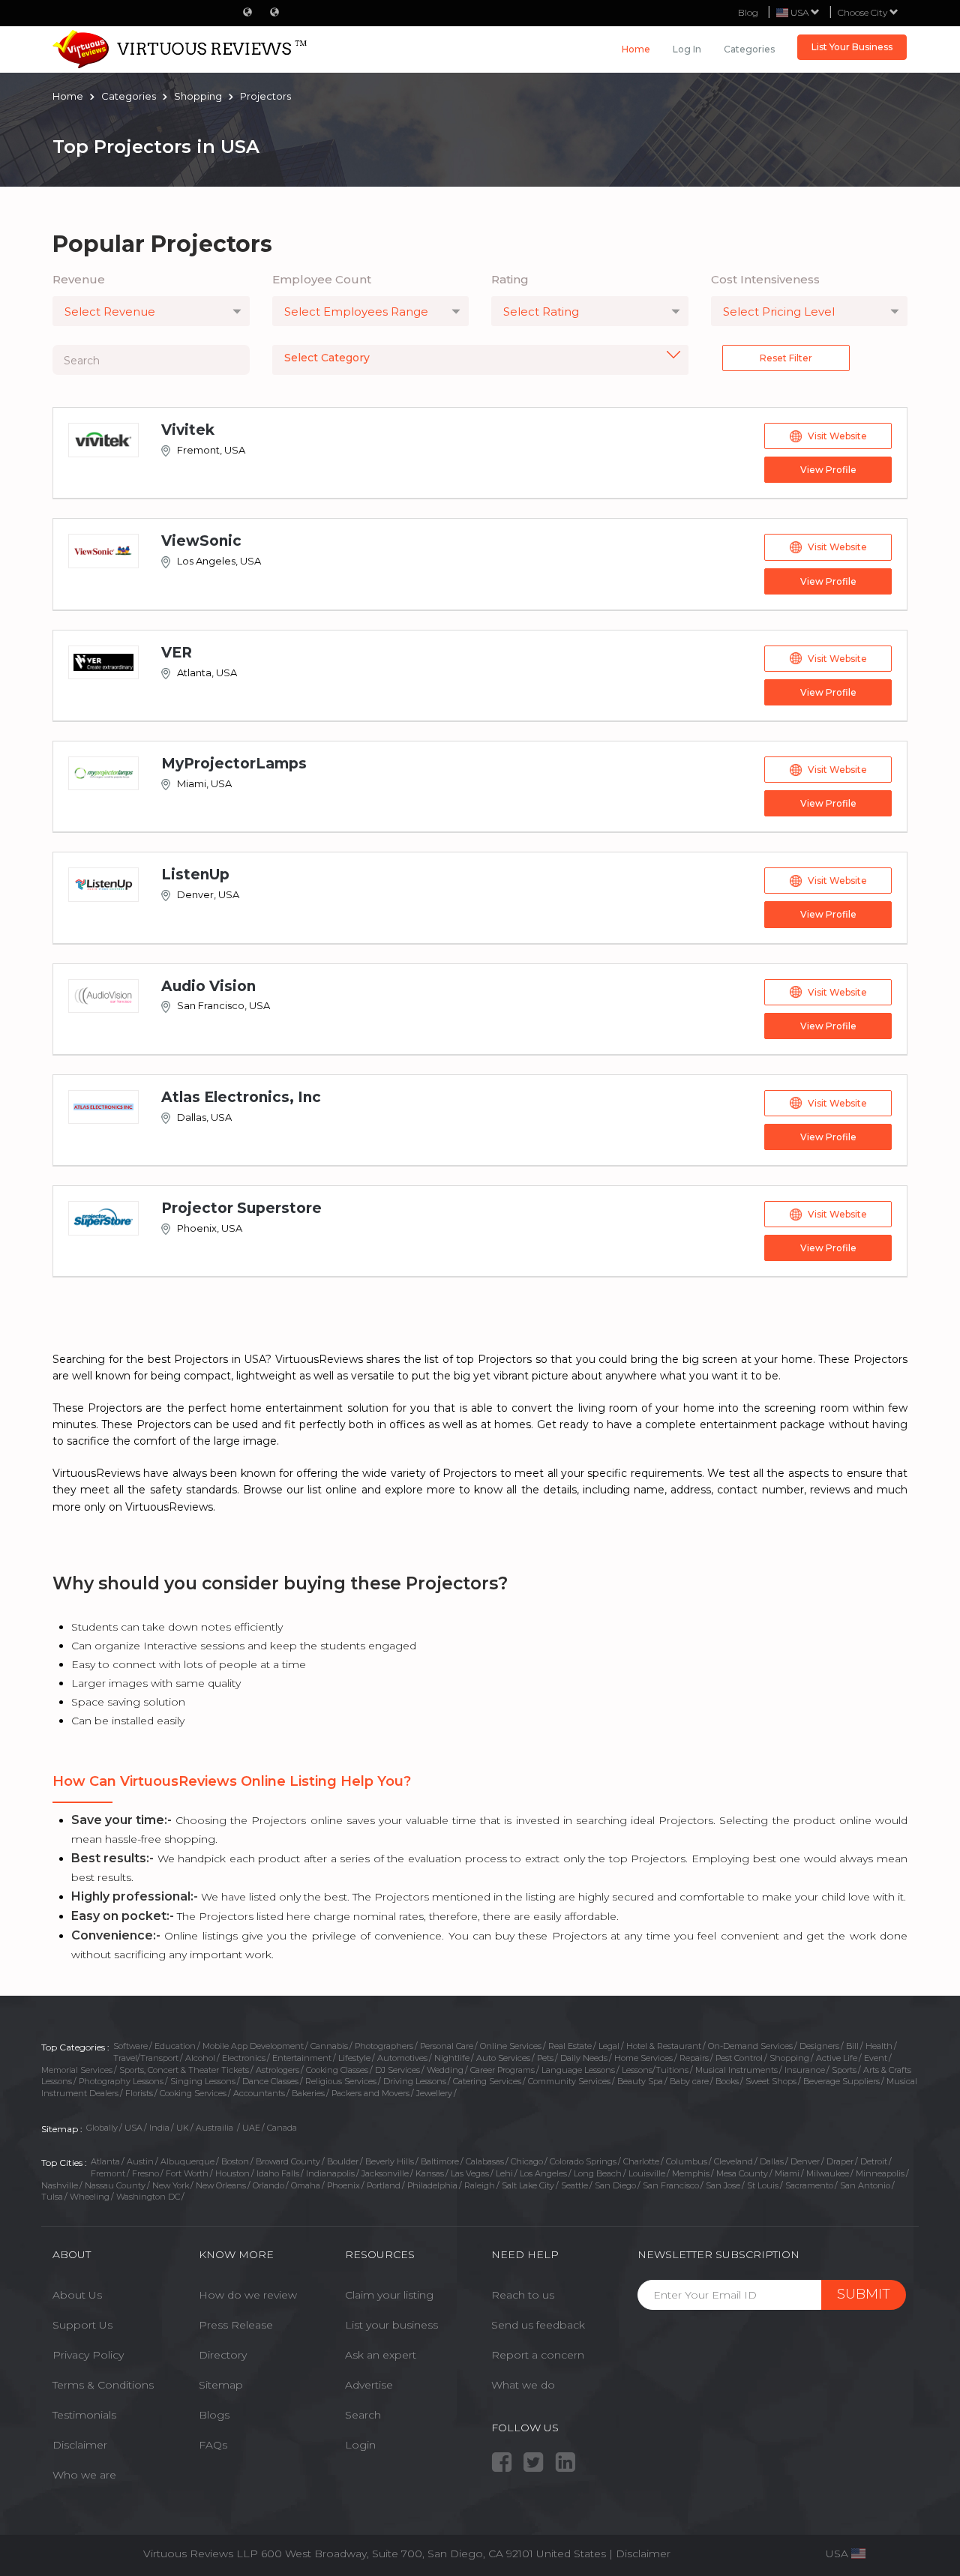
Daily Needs (584, 2058)
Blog (748, 12)
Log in (687, 49)
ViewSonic (201, 541)
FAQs (213, 2445)
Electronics (244, 2058)
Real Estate (570, 2046)
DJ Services (397, 2070)
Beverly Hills (390, 2161)
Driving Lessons (415, 2081)
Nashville (60, 2185)
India (159, 2128)
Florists (139, 2093)
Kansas (430, 2173)
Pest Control (739, 2058)
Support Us (82, 2325)
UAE (251, 2128)
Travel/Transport (146, 2058)
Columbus (687, 2161)
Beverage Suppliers (841, 2081)
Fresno (145, 2173)
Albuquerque (187, 2161)
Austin (140, 2161)
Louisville (647, 2173)
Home (636, 49)
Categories (749, 49)
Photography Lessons (121, 2081)
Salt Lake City (528, 2185)
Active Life (837, 2058)
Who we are (84, 2475)
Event (876, 2058)
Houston (232, 2173)
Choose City (864, 12)
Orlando (268, 2185)
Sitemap (221, 2385)
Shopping (789, 2058)
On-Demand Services (750, 2046)
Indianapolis (330, 2173)
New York (171, 2185)
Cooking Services (193, 2093)
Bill (852, 2046)
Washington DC (148, 2197)
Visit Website (837, 436)
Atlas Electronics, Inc (241, 1097)
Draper (840, 2161)
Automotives (402, 2058)
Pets (545, 2058)
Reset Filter (786, 358)
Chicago (527, 2161)
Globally (102, 2128)
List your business (391, 2325)
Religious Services (341, 2081)
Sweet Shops (771, 2081)
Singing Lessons (203, 2081)
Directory (223, 2355)
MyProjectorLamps (234, 764)
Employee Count (322, 279)
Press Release (236, 2325)
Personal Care (447, 2046)
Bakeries (308, 2093)
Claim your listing (389, 2295)
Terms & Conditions (103, 2385)
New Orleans (221, 2185)
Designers (819, 2046)
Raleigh (480, 2185)
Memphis (691, 2173)
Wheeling (90, 2197)
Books (727, 2081)
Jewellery (434, 2093)
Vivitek (188, 430)
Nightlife (452, 2058)
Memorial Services (77, 2070)
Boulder (343, 2161)
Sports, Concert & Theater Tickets (184, 2070)
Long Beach (598, 2173)
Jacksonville (385, 2173)
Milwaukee (828, 2173)
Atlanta (105, 2161)
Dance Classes (270, 2081)
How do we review (248, 2295)
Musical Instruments (736, 2070)
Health (879, 2046)
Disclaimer (80, 2445)
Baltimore (440, 2161)
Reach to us (523, 2295)
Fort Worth (187, 2173)
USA (133, 2128)
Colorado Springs (583, 2161)
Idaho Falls (278, 2173)
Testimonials (84, 2415)
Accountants (259, 2093)
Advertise (369, 2385)
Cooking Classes (337, 2070)
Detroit (874, 2161)
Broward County (288, 2161)
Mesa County (742, 2173)
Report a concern (538, 2355)
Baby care (689, 2081)
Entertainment (302, 2058)
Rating (510, 279)
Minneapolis (880, 2173)
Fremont (108, 2173)
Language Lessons (578, 2070)
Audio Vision (208, 986)
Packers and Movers (370, 2093)
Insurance (805, 2070)
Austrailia (216, 2128)
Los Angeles (543, 2173)
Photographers (384, 2046)
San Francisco (671, 2185)
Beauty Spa (640, 2081)
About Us (77, 2295)
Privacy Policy (88, 2355)
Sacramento (809, 2185)
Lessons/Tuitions (655, 2070)
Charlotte (641, 2161)
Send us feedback (538, 2325)
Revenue (79, 279)
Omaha (306, 2185)
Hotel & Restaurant (664, 2046)
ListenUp (195, 875)
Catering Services (487, 2081)
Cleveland (733, 2161)
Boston (235, 2161)
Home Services (643, 2058)
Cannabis (329, 2046)
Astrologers (277, 2070)
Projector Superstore (241, 1208)
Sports (844, 2070)
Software (130, 2046)
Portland (384, 2185)
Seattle (574, 2185)
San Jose (723, 2185)
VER (177, 653)
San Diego (615, 2185)
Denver (805, 2161)
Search (363, 2415)
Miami (787, 2173)
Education (175, 2046)
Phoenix (343, 2185)
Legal (609, 2046)
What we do (523, 2385)
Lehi (504, 2173)
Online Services (511, 2046)
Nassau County (115, 2185)
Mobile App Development (253, 2046)
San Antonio (865, 2185)
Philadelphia (432, 2185)
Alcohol (200, 2058)
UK (183, 2128)
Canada (282, 2128)
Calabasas (485, 2161)
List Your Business (852, 47)
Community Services (569, 2081)
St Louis (763, 2185)
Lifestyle (354, 2058)
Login (360, 2445)
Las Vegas (470, 2173)
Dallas (772, 2161)
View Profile (828, 470)
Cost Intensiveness (765, 279)
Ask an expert (381, 2355)
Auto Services (503, 2058)
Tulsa (52, 2197)
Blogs (214, 2415)
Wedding (445, 2070)
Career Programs (502, 2070)
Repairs (694, 2058)
